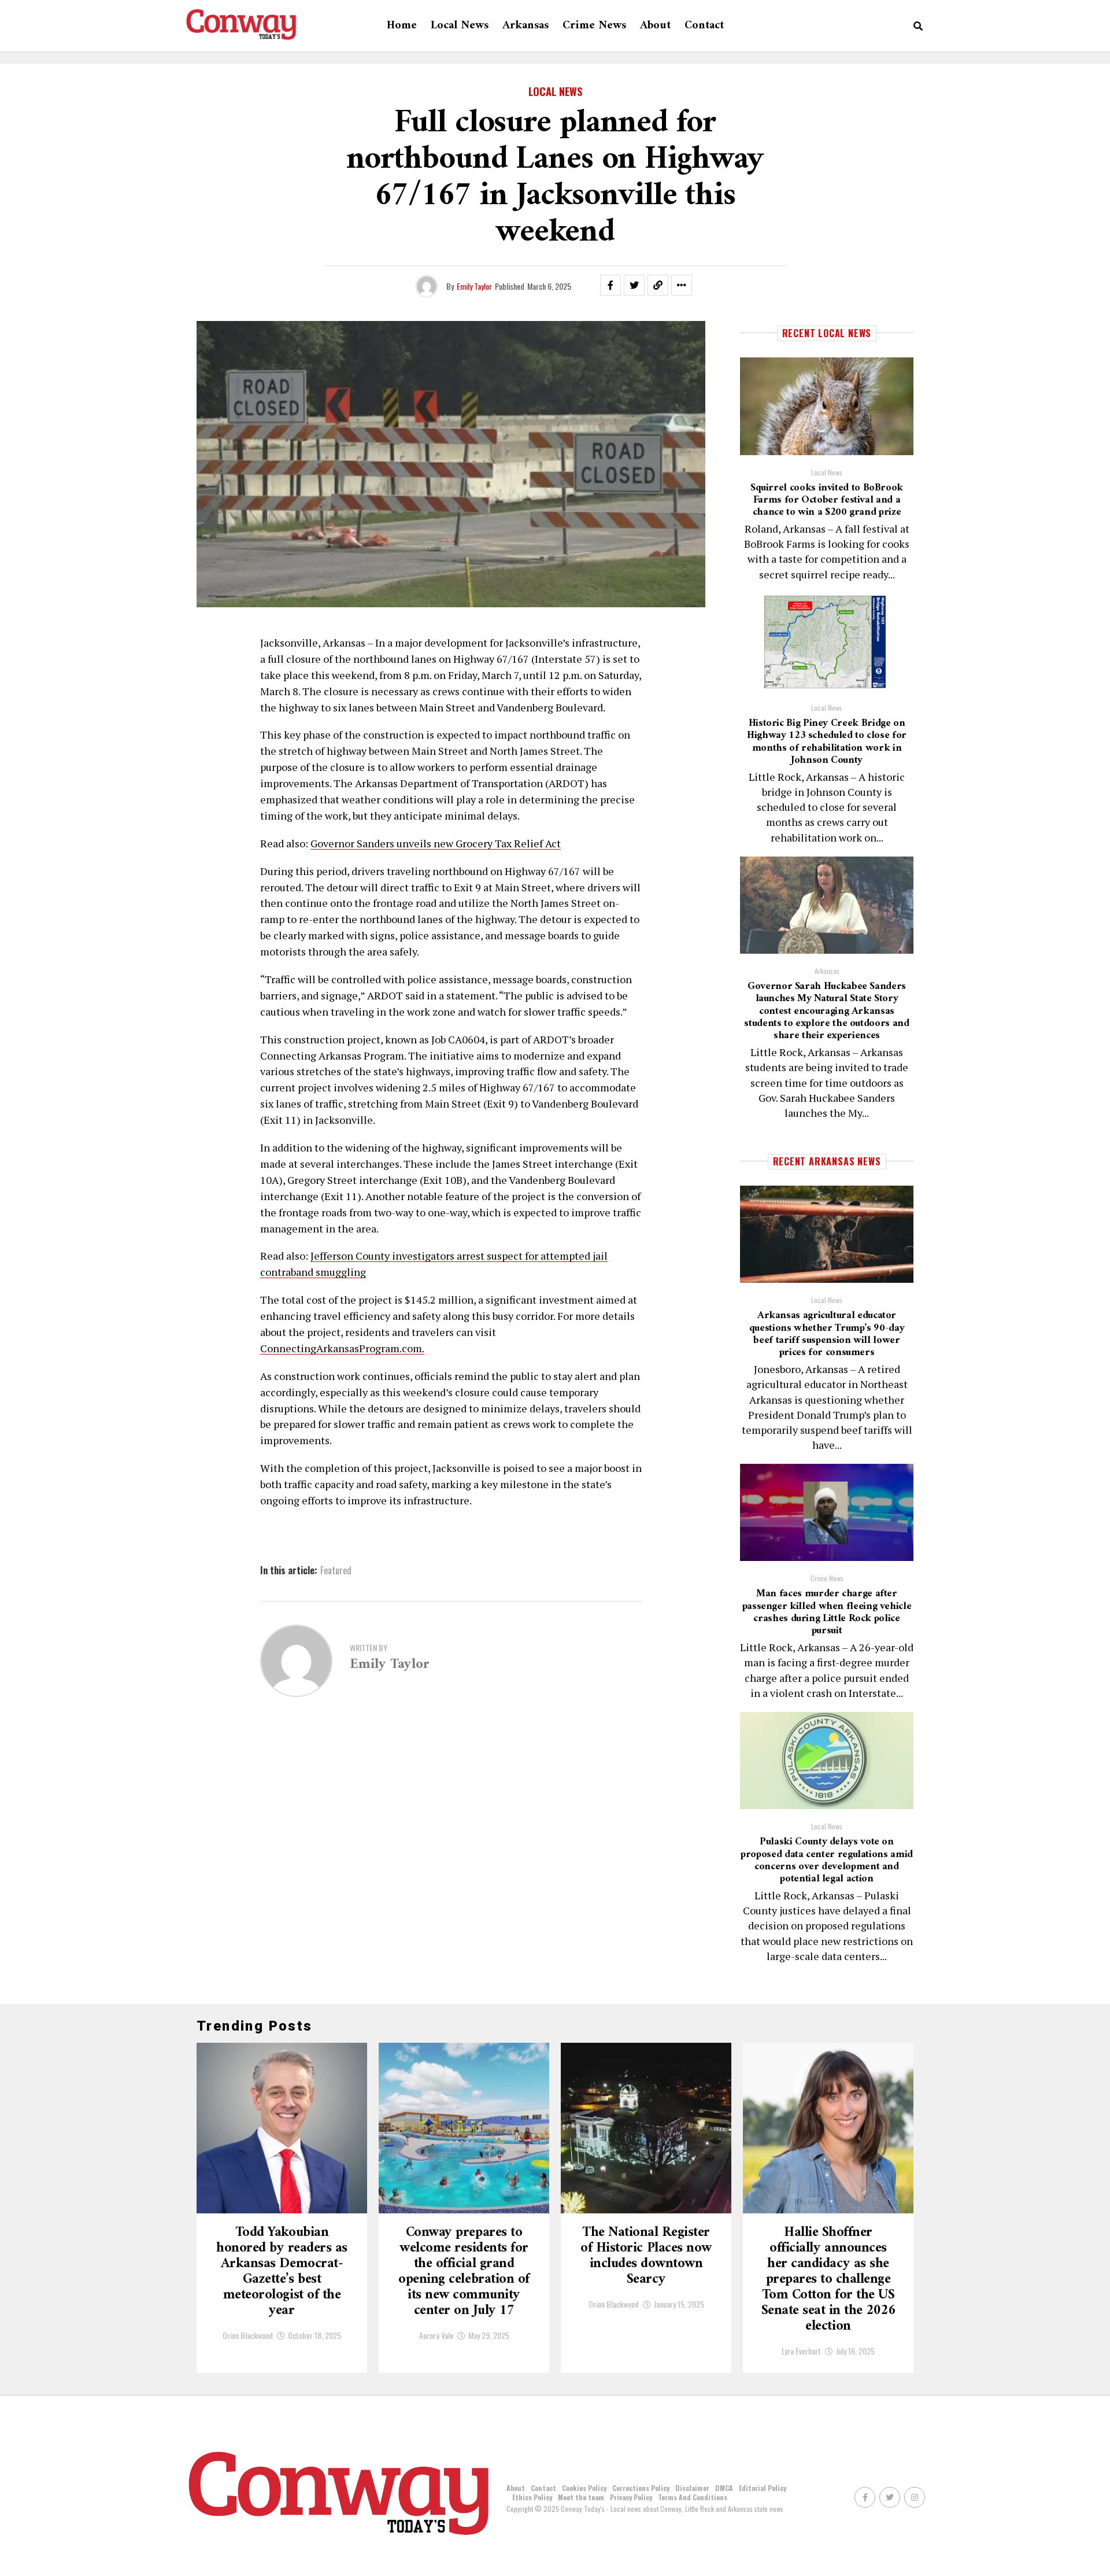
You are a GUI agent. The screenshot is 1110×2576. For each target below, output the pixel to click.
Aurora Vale (436, 2335)
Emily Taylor (474, 286)
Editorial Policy (763, 2488)
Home (402, 26)
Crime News (594, 26)
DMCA (724, 2488)
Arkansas (526, 26)
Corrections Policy (641, 2488)
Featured (336, 1570)
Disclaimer (692, 2488)
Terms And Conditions (693, 2497)
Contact (704, 26)
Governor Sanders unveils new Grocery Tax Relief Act (436, 843)
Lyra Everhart (801, 2351)
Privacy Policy (631, 2497)
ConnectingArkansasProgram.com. (342, 1348)
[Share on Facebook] (610, 285)
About (655, 26)
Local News (460, 26)
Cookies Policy (584, 2488)
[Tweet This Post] (634, 285)
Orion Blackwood (248, 2335)
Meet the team (581, 2497)
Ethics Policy (532, 2497)
